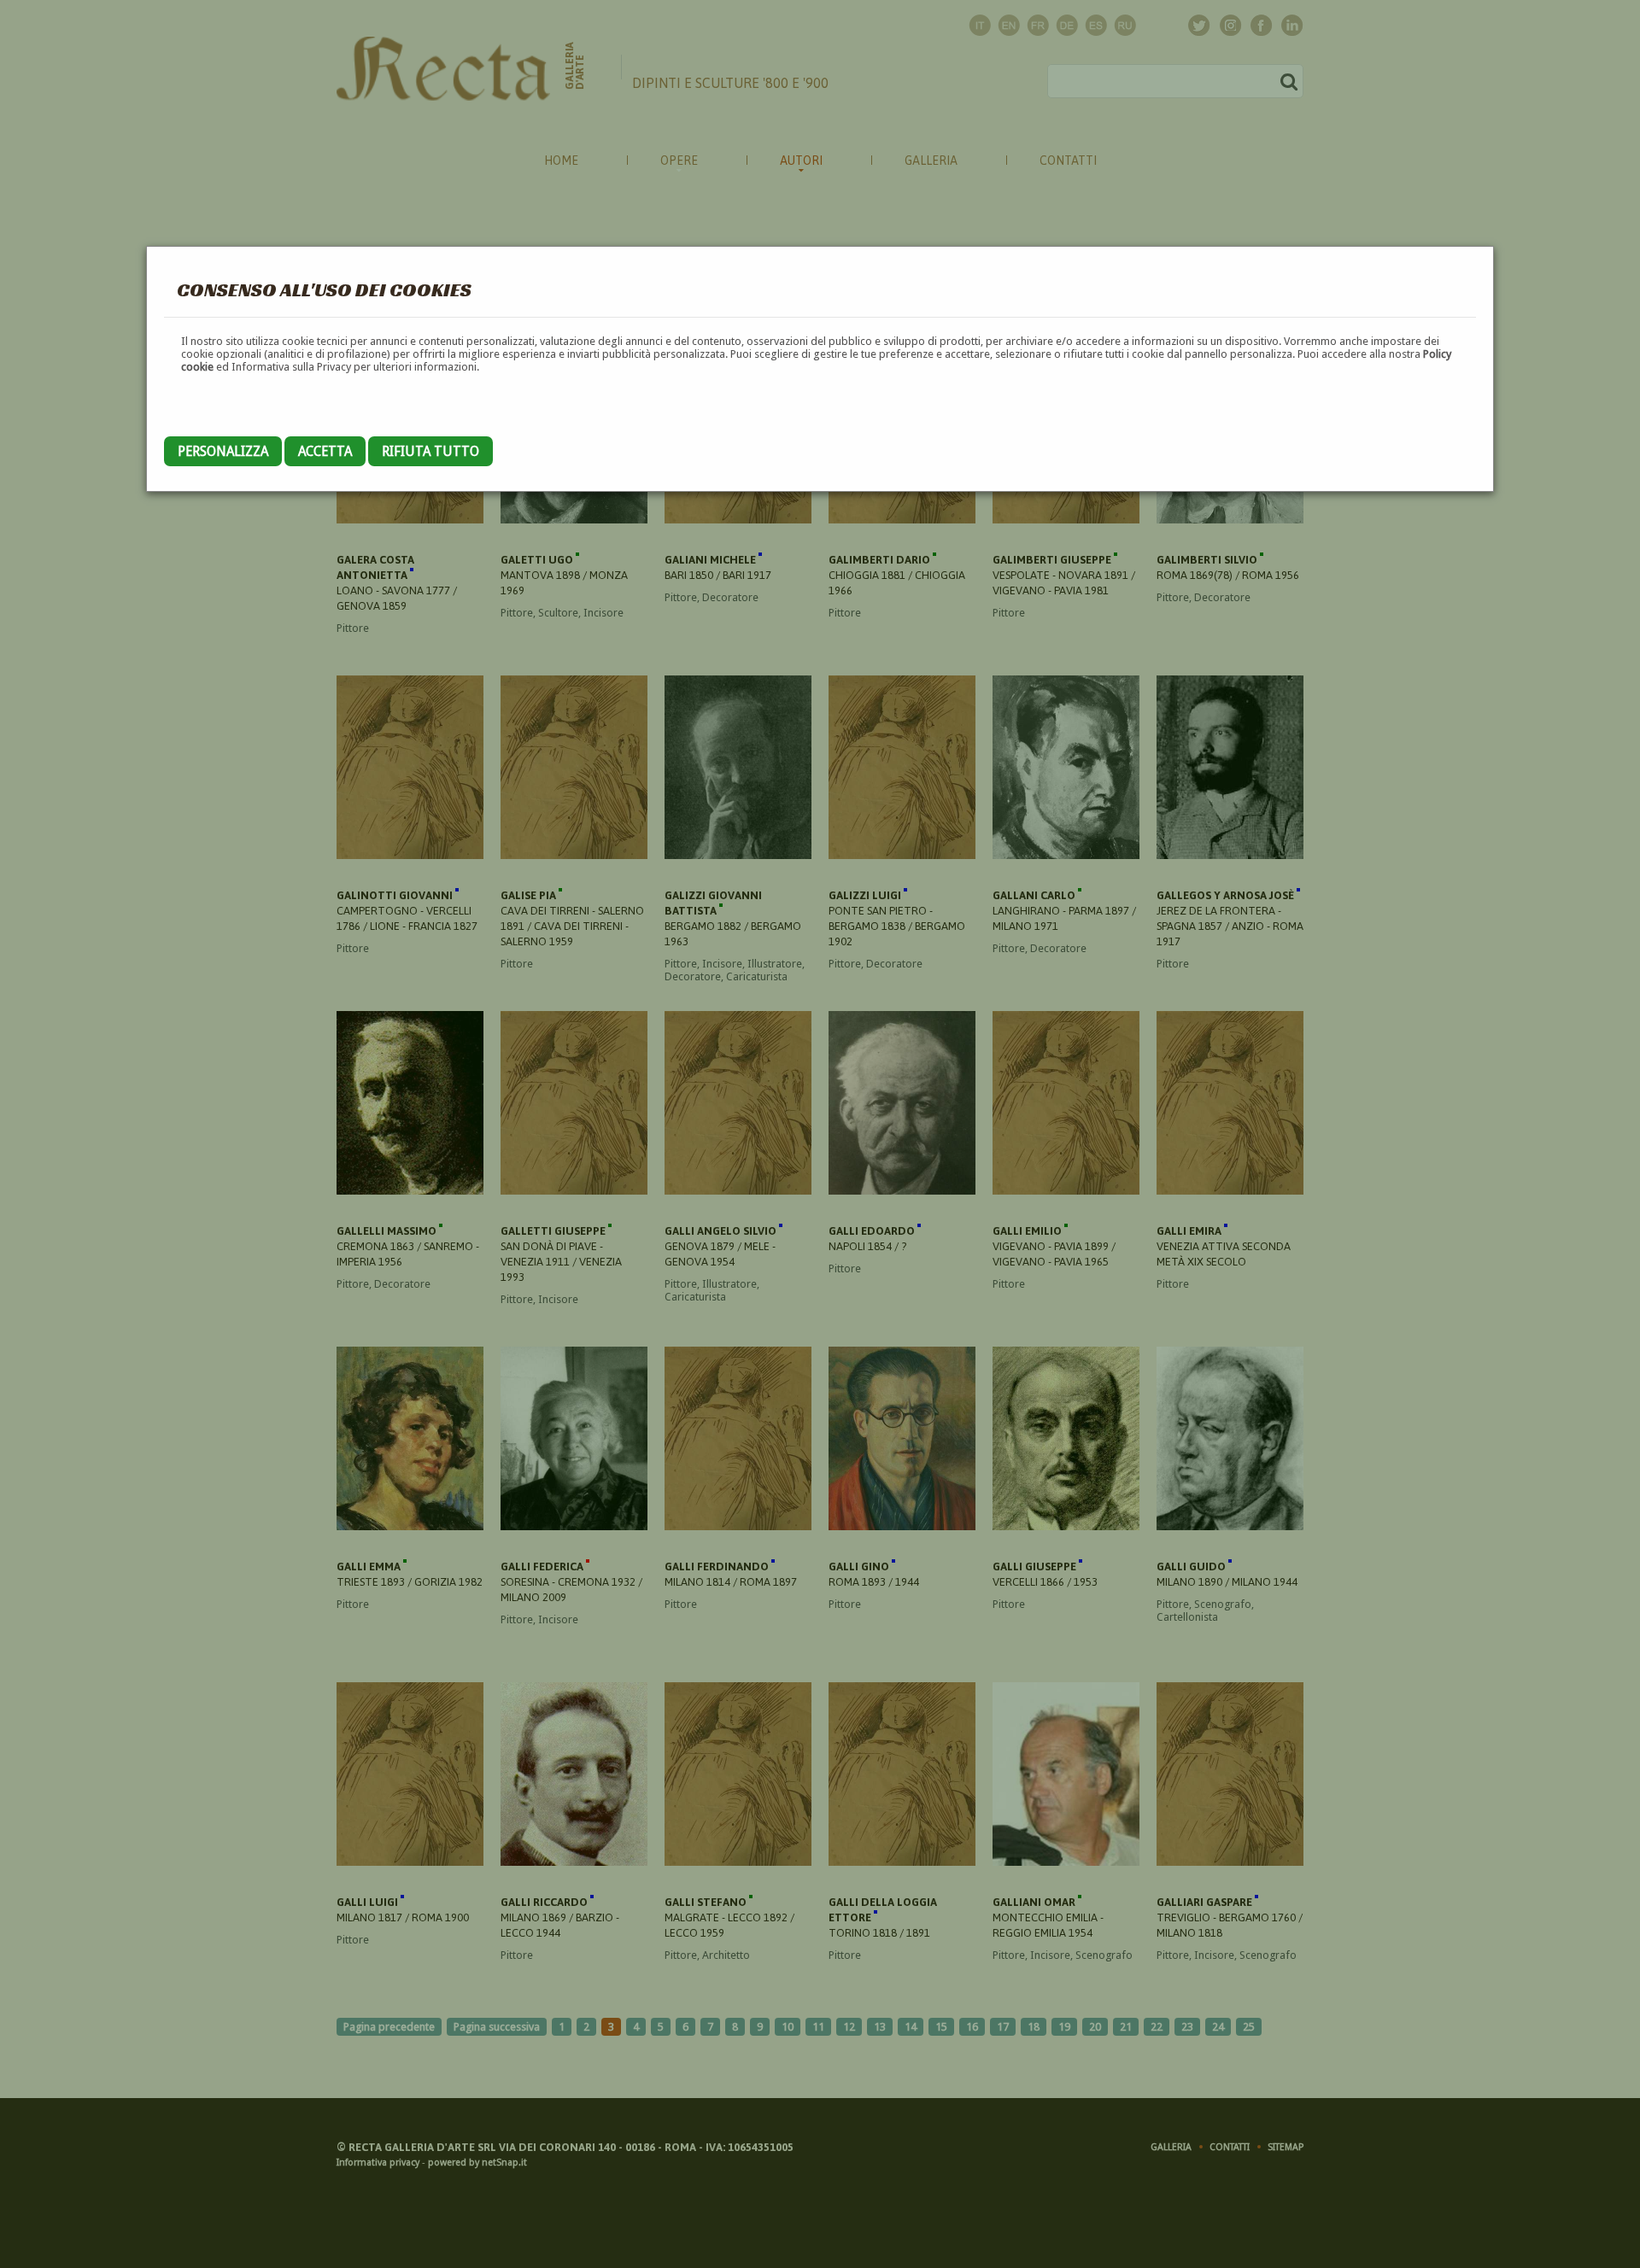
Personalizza (223, 451)
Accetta (325, 451)
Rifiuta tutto (430, 451)
